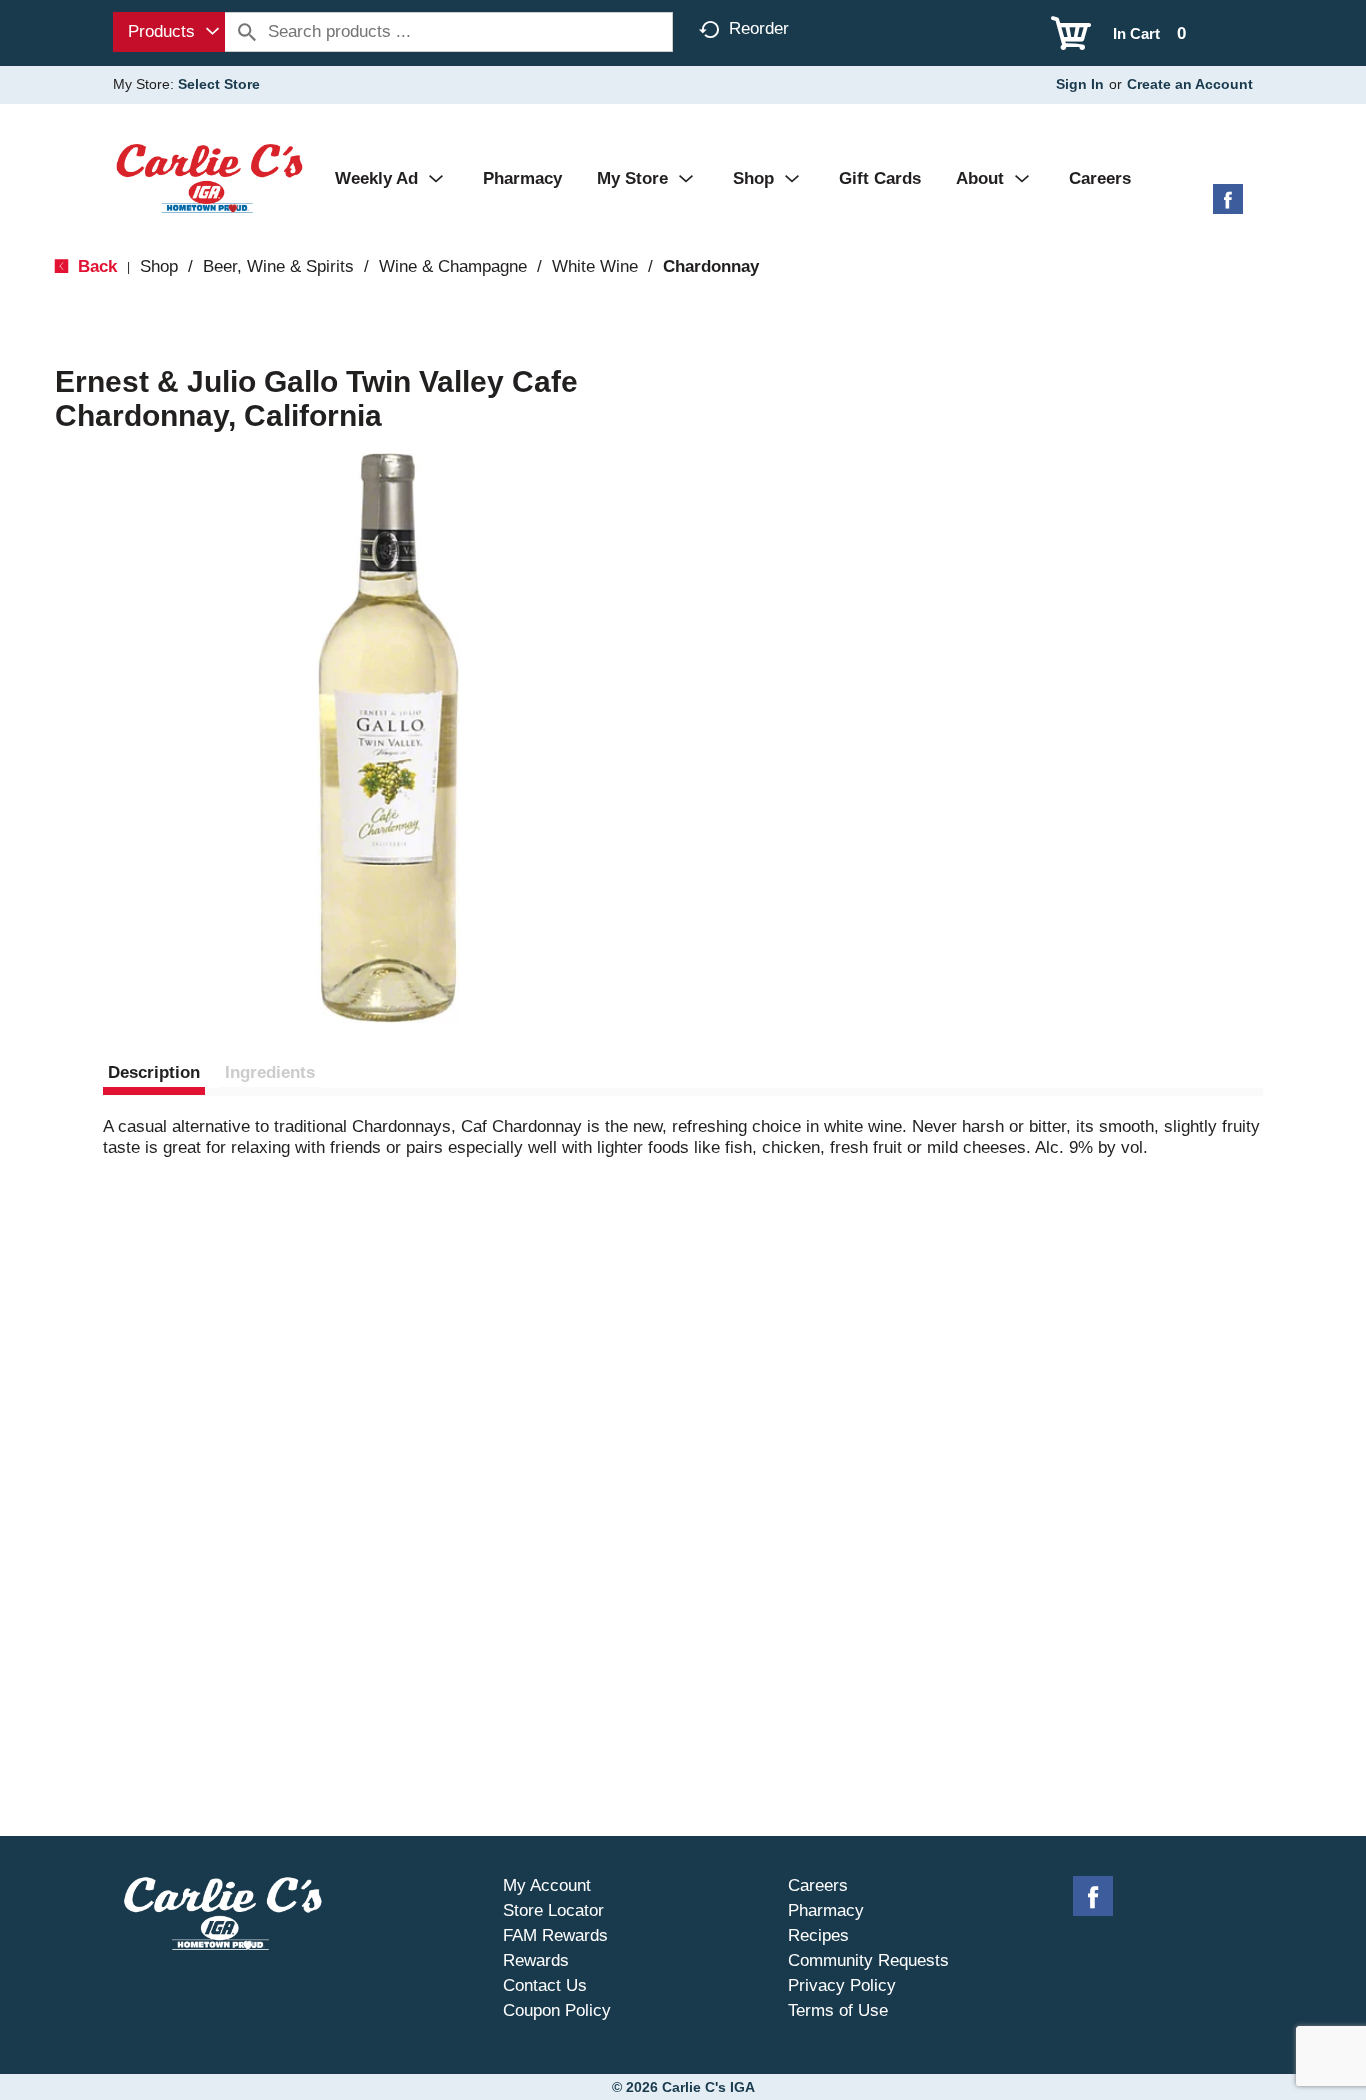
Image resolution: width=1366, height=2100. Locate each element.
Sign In (1080, 84)
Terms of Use (838, 2010)
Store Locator (553, 1910)
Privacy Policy (842, 1985)
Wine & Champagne (453, 266)
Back (95, 266)
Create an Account (1190, 84)
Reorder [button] (759, 28)
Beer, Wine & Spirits (278, 266)
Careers (818, 1885)
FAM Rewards (555, 1935)
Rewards (536, 1960)
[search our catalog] (247, 32)
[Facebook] (1228, 206)
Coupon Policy (557, 2010)
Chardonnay (711, 266)
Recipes (818, 1935)
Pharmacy (826, 1910)
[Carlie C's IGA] (209, 177)
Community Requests (868, 1960)
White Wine (595, 266)
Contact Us (545, 1985)
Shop (159, 266)
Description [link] (154, 1072)
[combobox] (169, 32)
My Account (547, 1885)
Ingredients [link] (270, 1072)
